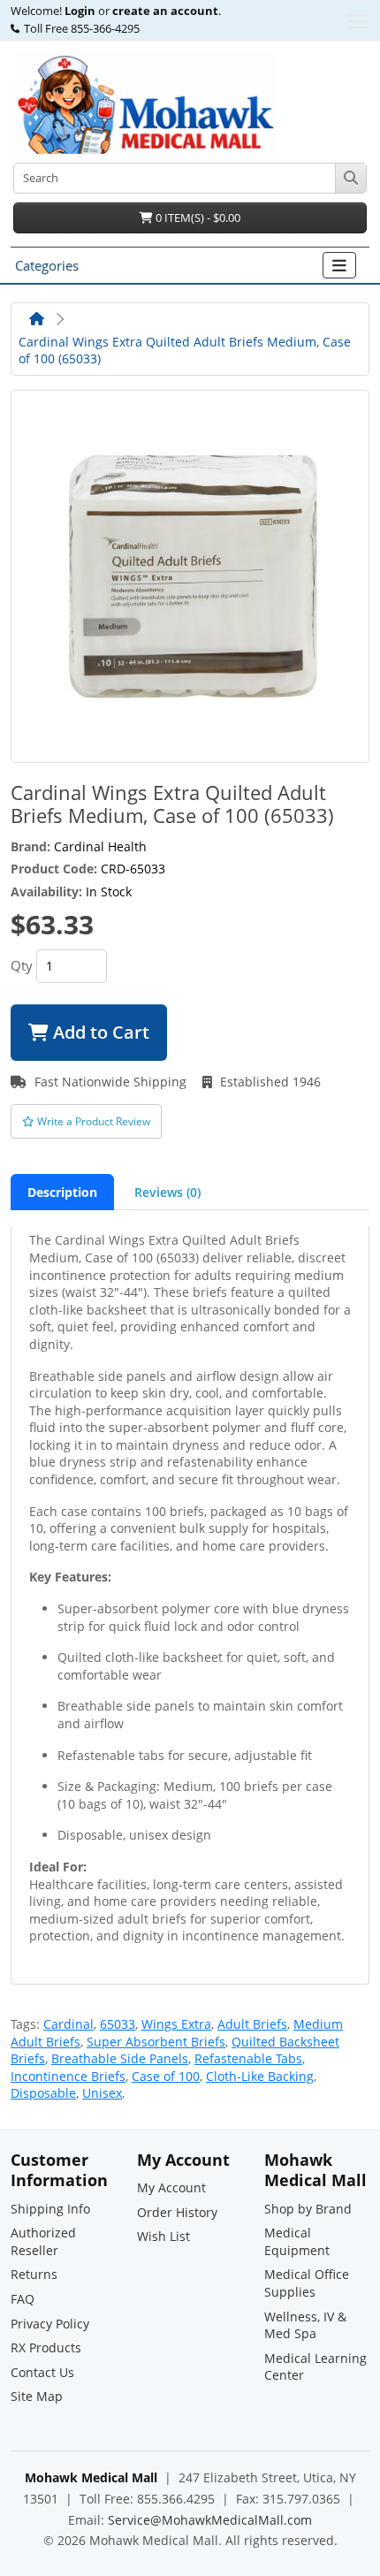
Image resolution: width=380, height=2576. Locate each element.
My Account (171, 2187)
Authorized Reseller (43, 2241)
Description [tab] (62, 1192)
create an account (164, 11)
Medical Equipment (297, 2241)
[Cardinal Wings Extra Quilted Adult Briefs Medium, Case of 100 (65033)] (190, 575)
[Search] (350, 178)
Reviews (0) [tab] (167, 1192)
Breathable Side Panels (120, 2058)
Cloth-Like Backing (260, 2076)
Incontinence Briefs (68, 2076)
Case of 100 (166, 2076)
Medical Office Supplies (307, 2283)
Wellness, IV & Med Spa (305, 2325)
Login (80, 11)
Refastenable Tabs (248, 2058)
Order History (177, 2212)
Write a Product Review (92, 1121)
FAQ (23, 2299)
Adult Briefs (252, 2024)
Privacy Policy (50, 2324)
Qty (22, 965)
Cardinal (68, 2024)
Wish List (163, 2236)
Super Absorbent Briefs (156, 2042)
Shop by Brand (308, 2209)
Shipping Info (50, 2209)
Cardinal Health (100, 846)
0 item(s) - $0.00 (197, 217)
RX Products (46, 2347)
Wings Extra (176, 2024)
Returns (34, 2274)
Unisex (102, 2093)
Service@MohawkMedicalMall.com (210, 2520)
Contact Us (42, 2372)
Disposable (43, 2093)
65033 (118, 2024)
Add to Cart (99, 1032)
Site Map (37, 2396)
